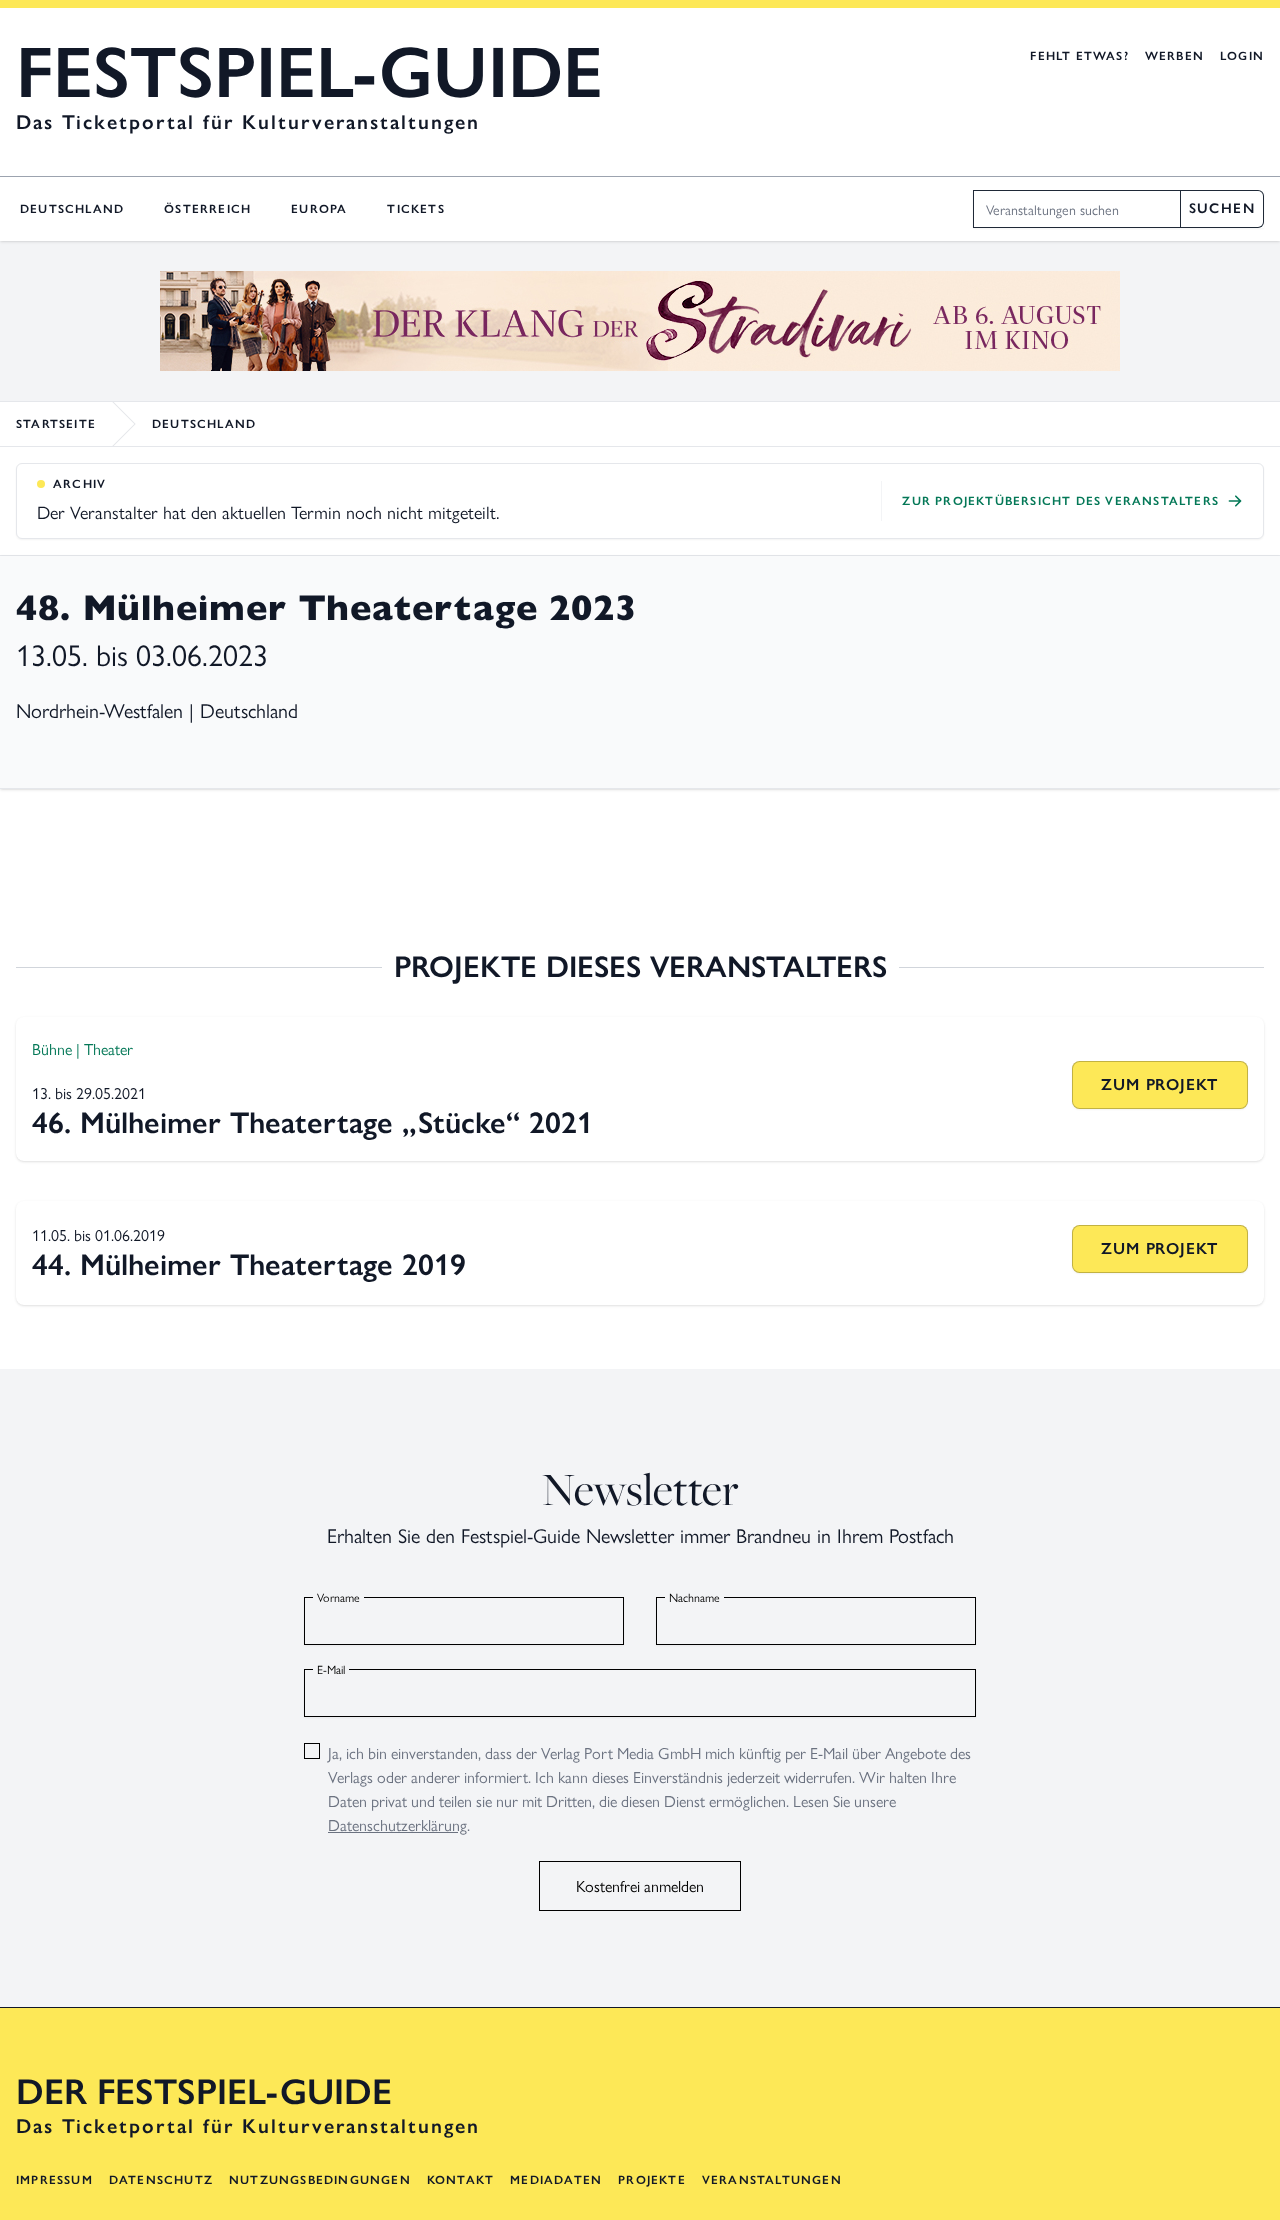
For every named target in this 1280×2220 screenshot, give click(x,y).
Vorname (338, 1597)
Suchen (1222, 208)
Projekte (652, 2180)
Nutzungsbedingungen (320, 2180)
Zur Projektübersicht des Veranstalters (1060, 501)
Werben (1174, 56)
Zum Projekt (1159, 1084)
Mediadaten (556, 2180)
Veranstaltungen (772, 2180)
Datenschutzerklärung (397, 1824)
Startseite (56, 424)
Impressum (54, 2180)
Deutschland (72, 209)
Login (1242, 56)
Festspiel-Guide (309, 72)
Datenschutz (161, 2180)
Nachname (694, 1597)
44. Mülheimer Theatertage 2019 (249, 1264)
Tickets (415, 209)
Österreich (207, 209)
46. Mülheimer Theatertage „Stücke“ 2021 (312, 1122)
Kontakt (460, 2180)
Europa (319, 209)
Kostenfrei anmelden (640, 1885)
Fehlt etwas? (1079, 56)
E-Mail (331, 1669)
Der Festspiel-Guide (204, 2092)
